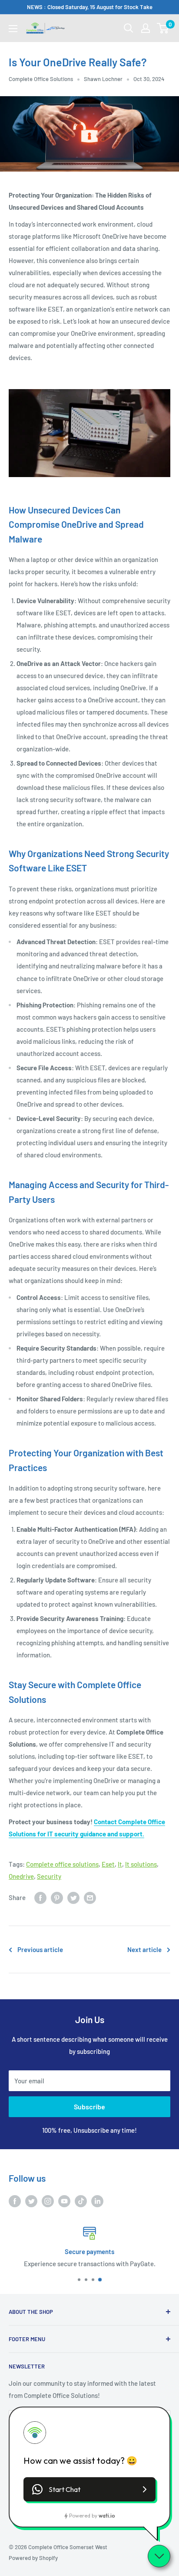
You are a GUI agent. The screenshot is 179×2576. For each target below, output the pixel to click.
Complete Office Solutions (41, 79)
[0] (163, 28)
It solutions (141, 1864)
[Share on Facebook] (40, 1897)
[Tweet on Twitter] (73, 1897)
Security (49, 1876)
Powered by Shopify (33, 2558)
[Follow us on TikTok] (81, 2201)
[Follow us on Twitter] (31, 2201)
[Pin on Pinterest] (57, 1897)
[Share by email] (90, 1897)
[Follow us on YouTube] (64, 2201)
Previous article (40, 1949)
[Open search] (129, 28)
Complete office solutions (62, 1864)
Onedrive (21, 1876)
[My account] (146, 28)
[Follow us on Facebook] (15, 2201)
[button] (89, 2489)
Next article (144, 1949)
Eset (108, 1864)
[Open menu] (13, 29)
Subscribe (89, 2107)
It (120, 1864)
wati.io (107, 2516)
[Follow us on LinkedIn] (97, 2201)
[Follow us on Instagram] (48, 2201)
